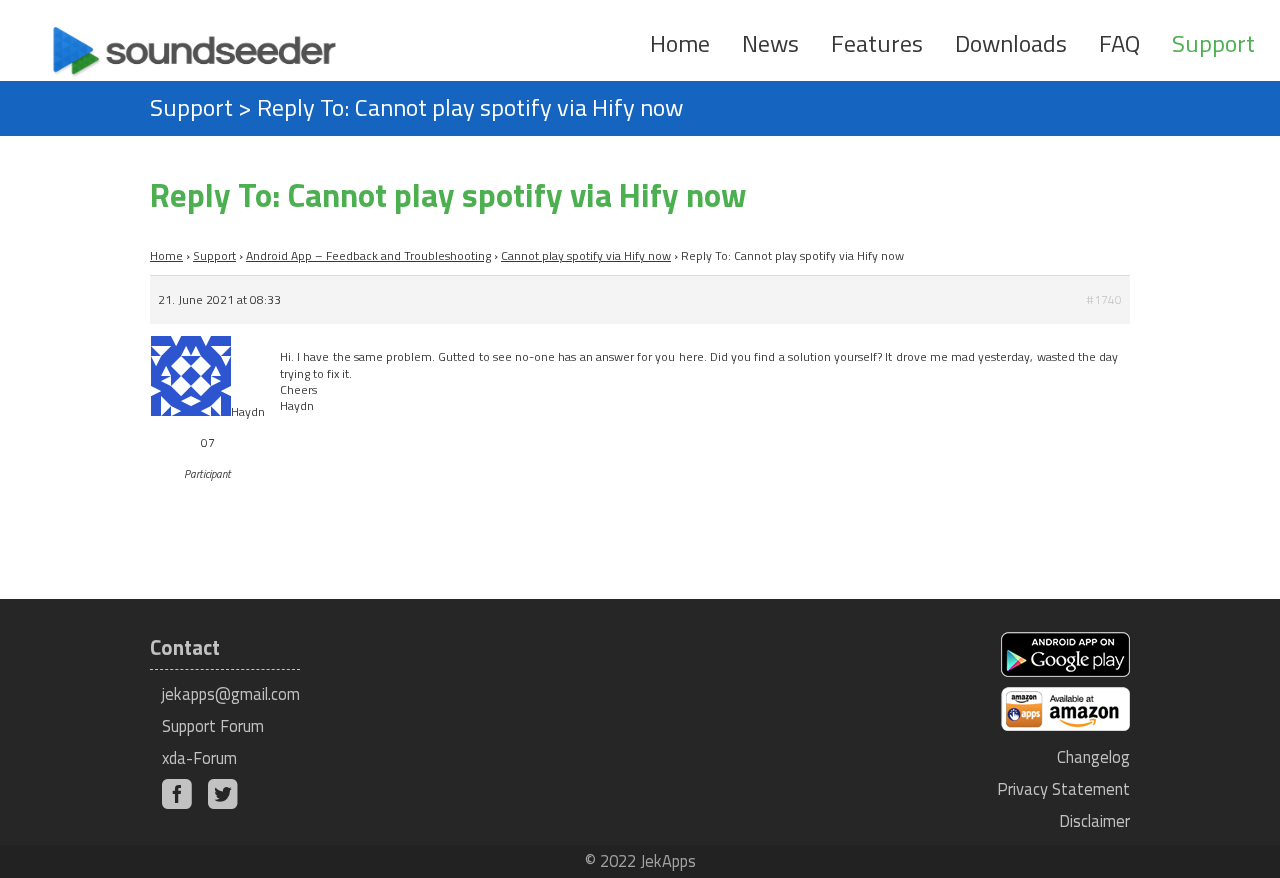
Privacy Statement (1063, 788)
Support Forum (213, 725)
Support (1213, 43)
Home (680, 43)
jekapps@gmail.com (231, 693)
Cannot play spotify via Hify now (586, 255)
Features (877, 43)
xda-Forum (199, 757)
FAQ (1119, 43)
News (770, 43)
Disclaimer (1094, 820)
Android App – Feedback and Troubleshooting (368, 255)
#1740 (1104, 299)
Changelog (1093, 756)
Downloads (1011, 43)
